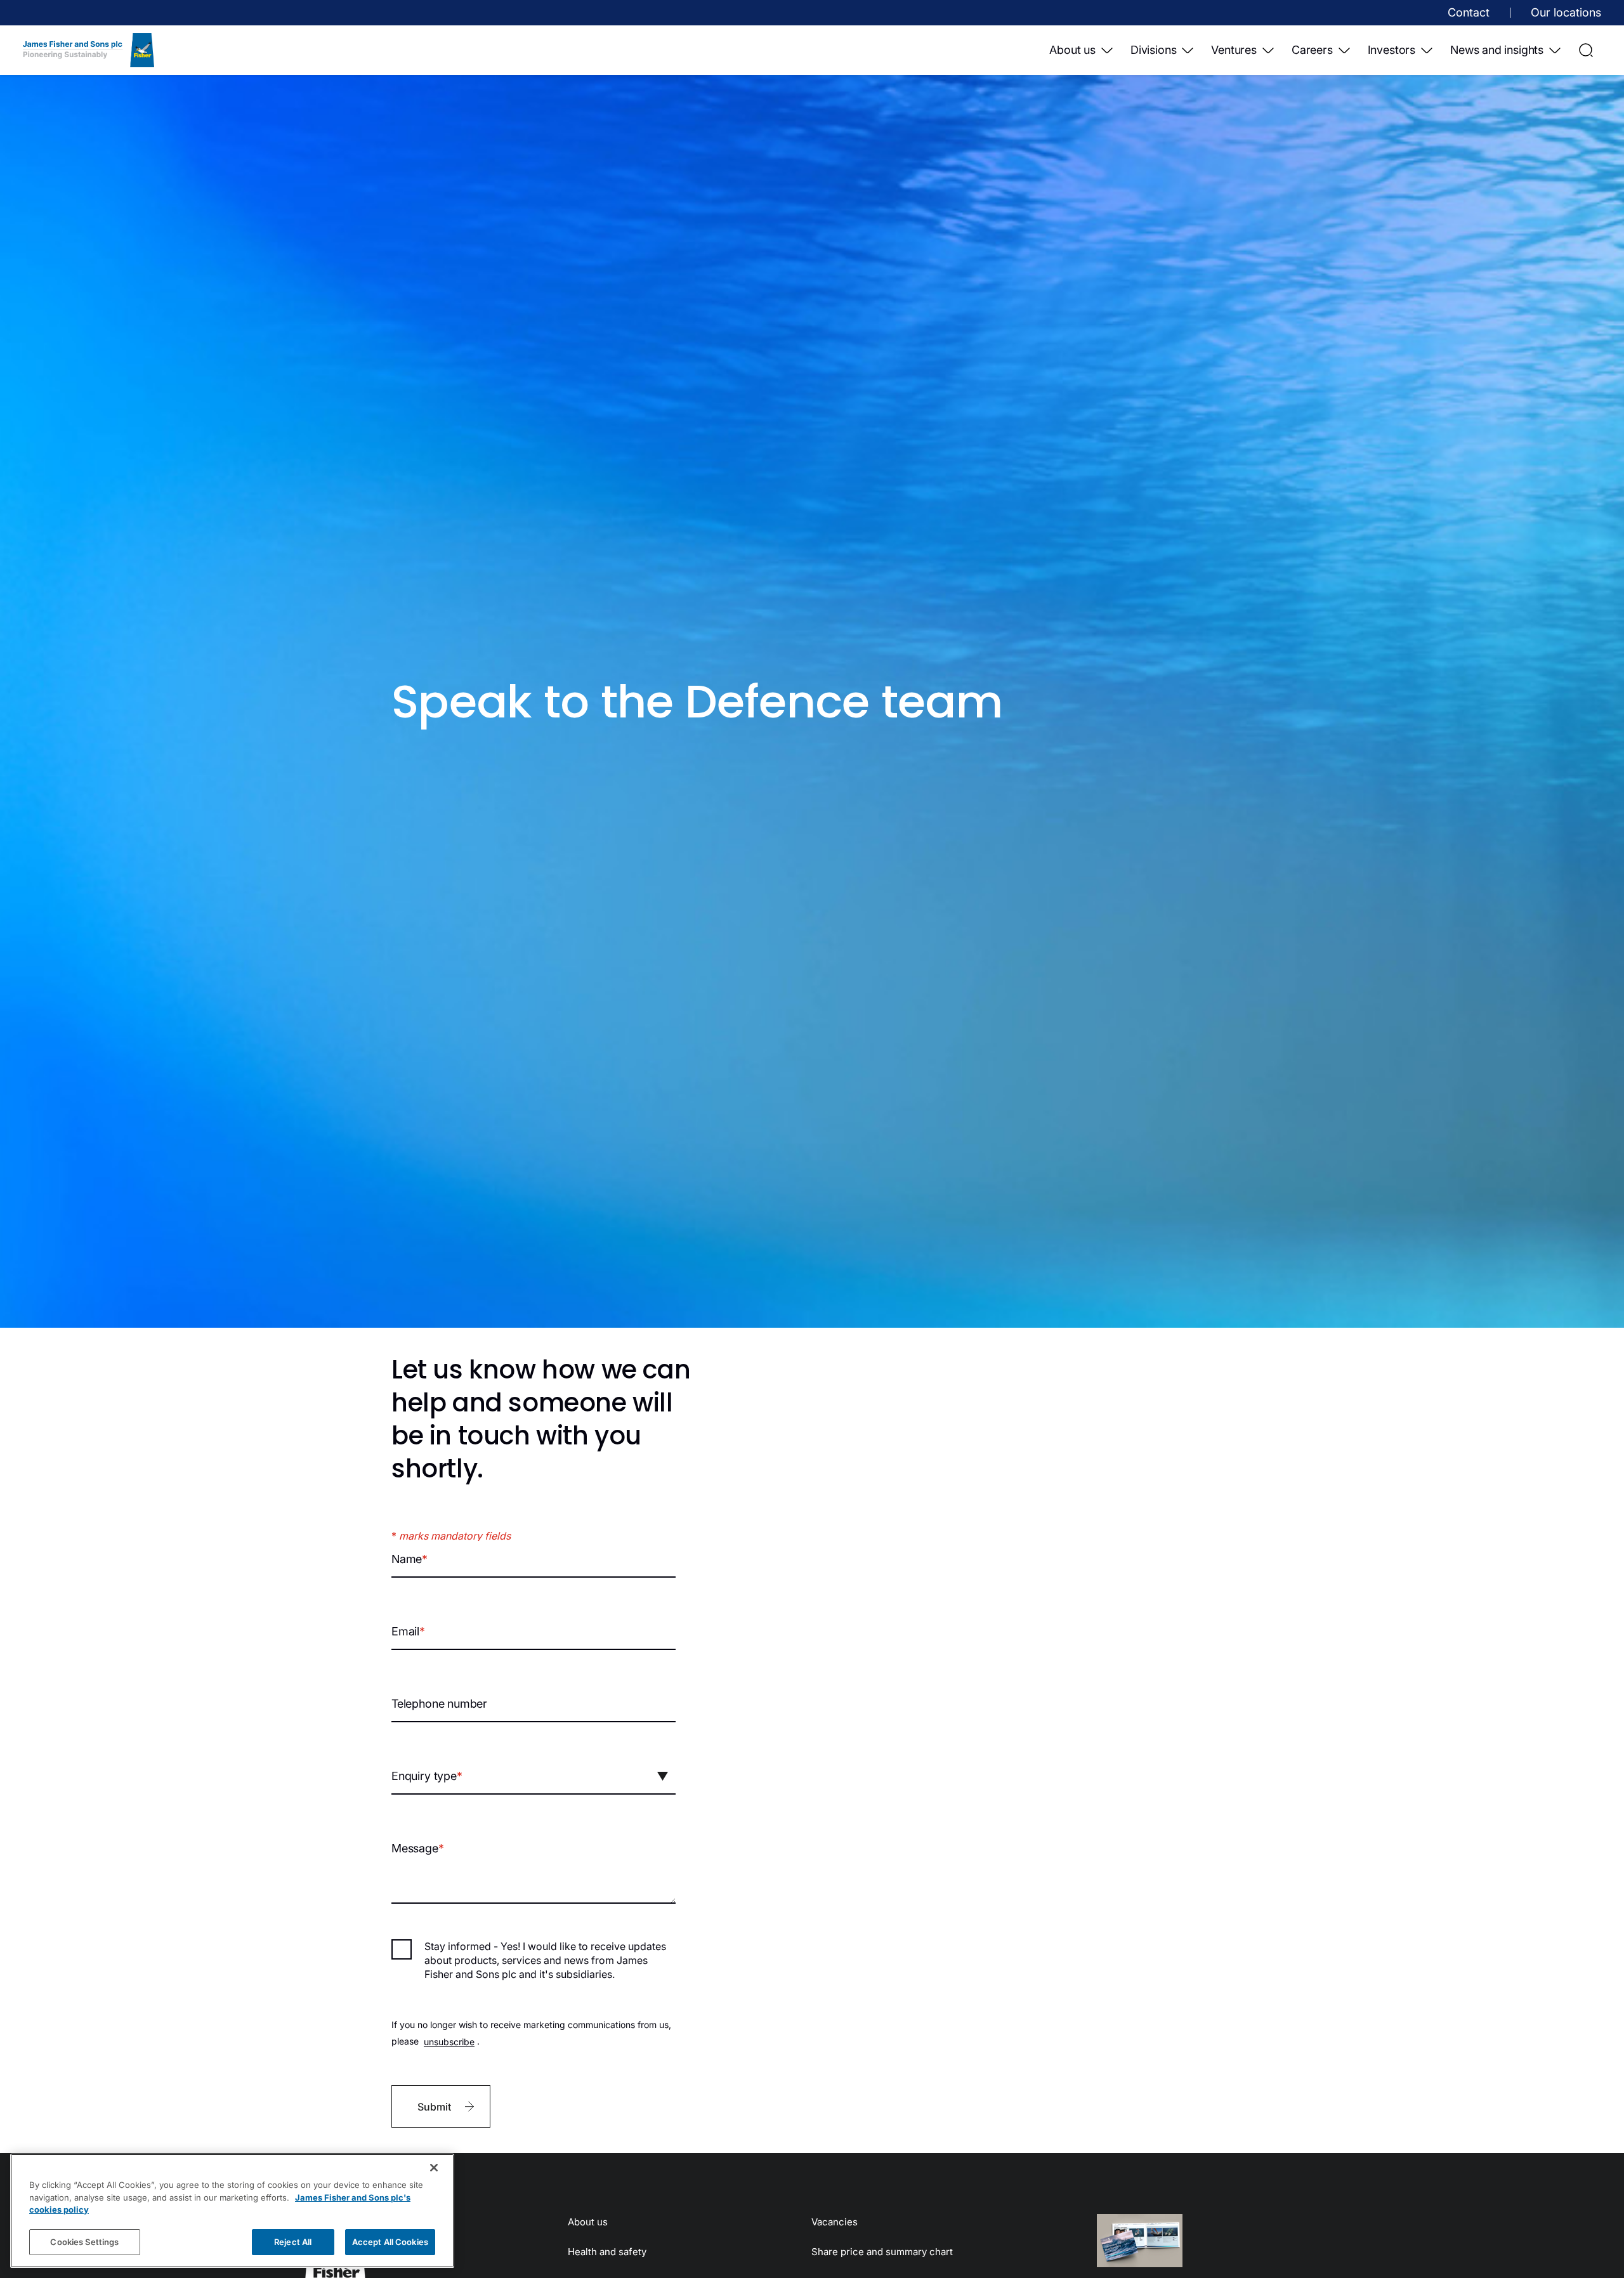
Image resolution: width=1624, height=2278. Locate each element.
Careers (1312, 50)
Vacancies (835, 2222)
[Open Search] (1586, 50)
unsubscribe (449, 2041)
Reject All (293, 2241)
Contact (1469, 12)
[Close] (434, 2168)
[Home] (88, 50)
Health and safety (607, 2252)
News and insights (1497, 50)
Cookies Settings (84, 2241)
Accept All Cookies (390, 2241)
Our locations (1566, 12)
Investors (1392, 50)
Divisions (1153, 50)
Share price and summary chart (882, 2252)
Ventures (1234, 50)
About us (1072, 50)
